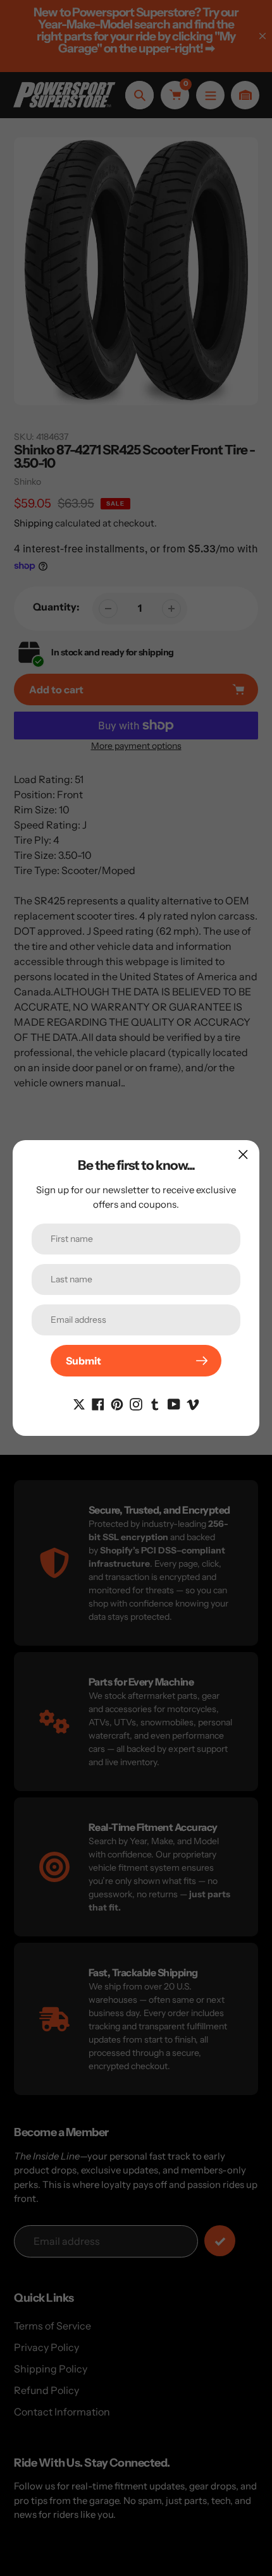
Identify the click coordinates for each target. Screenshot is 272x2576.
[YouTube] (174, 1403)
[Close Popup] (243, 1154)
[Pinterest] (117, 1403)
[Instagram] (136, 1403)
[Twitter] (79, 1403)
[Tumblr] (155, 1403)
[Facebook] (98, 1403)
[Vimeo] (193, 1403)
